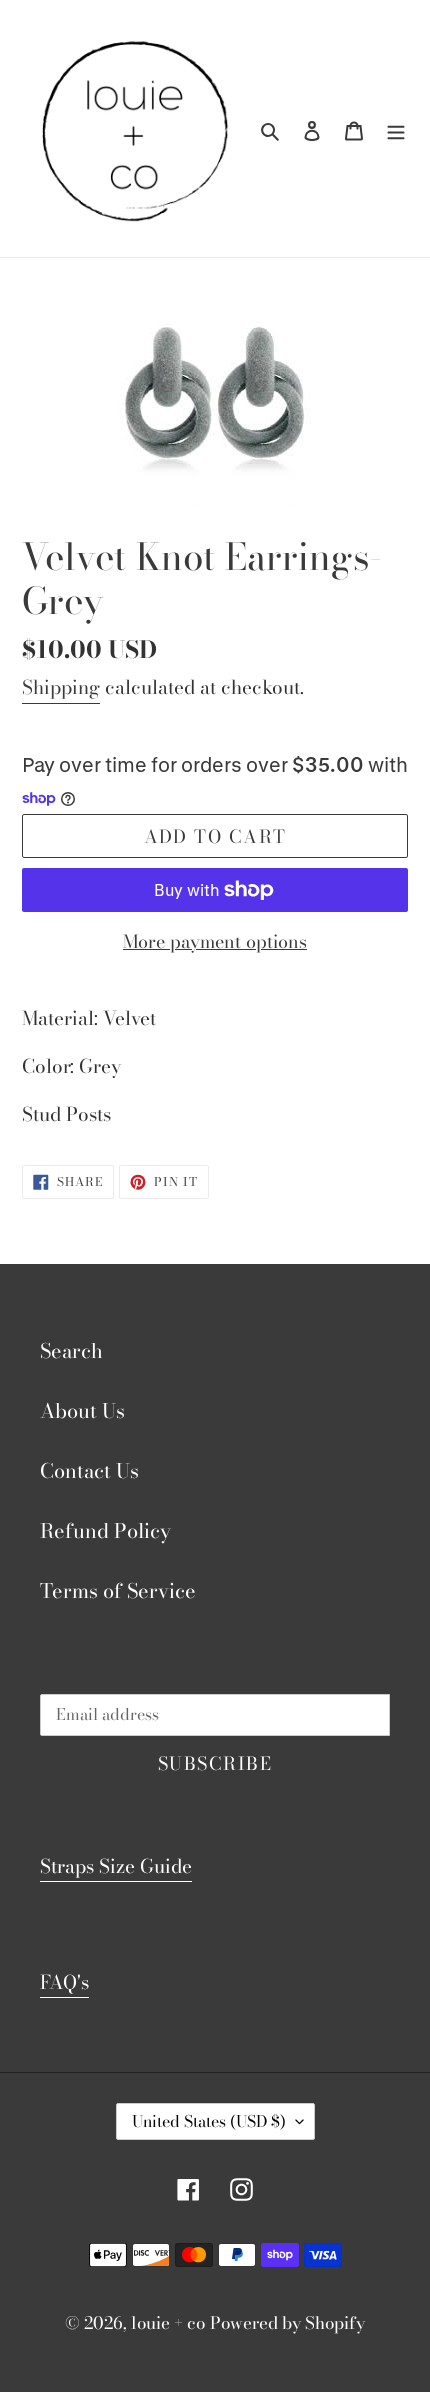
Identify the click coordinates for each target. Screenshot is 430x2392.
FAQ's (64, 1982)
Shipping (61, 687)
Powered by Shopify (287, 2323)
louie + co (168, 2323)
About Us (82, 1410)
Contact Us (89, 1470)
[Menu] (396, 129)
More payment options (215, 941)
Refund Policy (105, 1530)
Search (71, 1350)
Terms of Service (118, 1590)
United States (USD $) (209, 2121)
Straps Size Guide (116, 1866)
